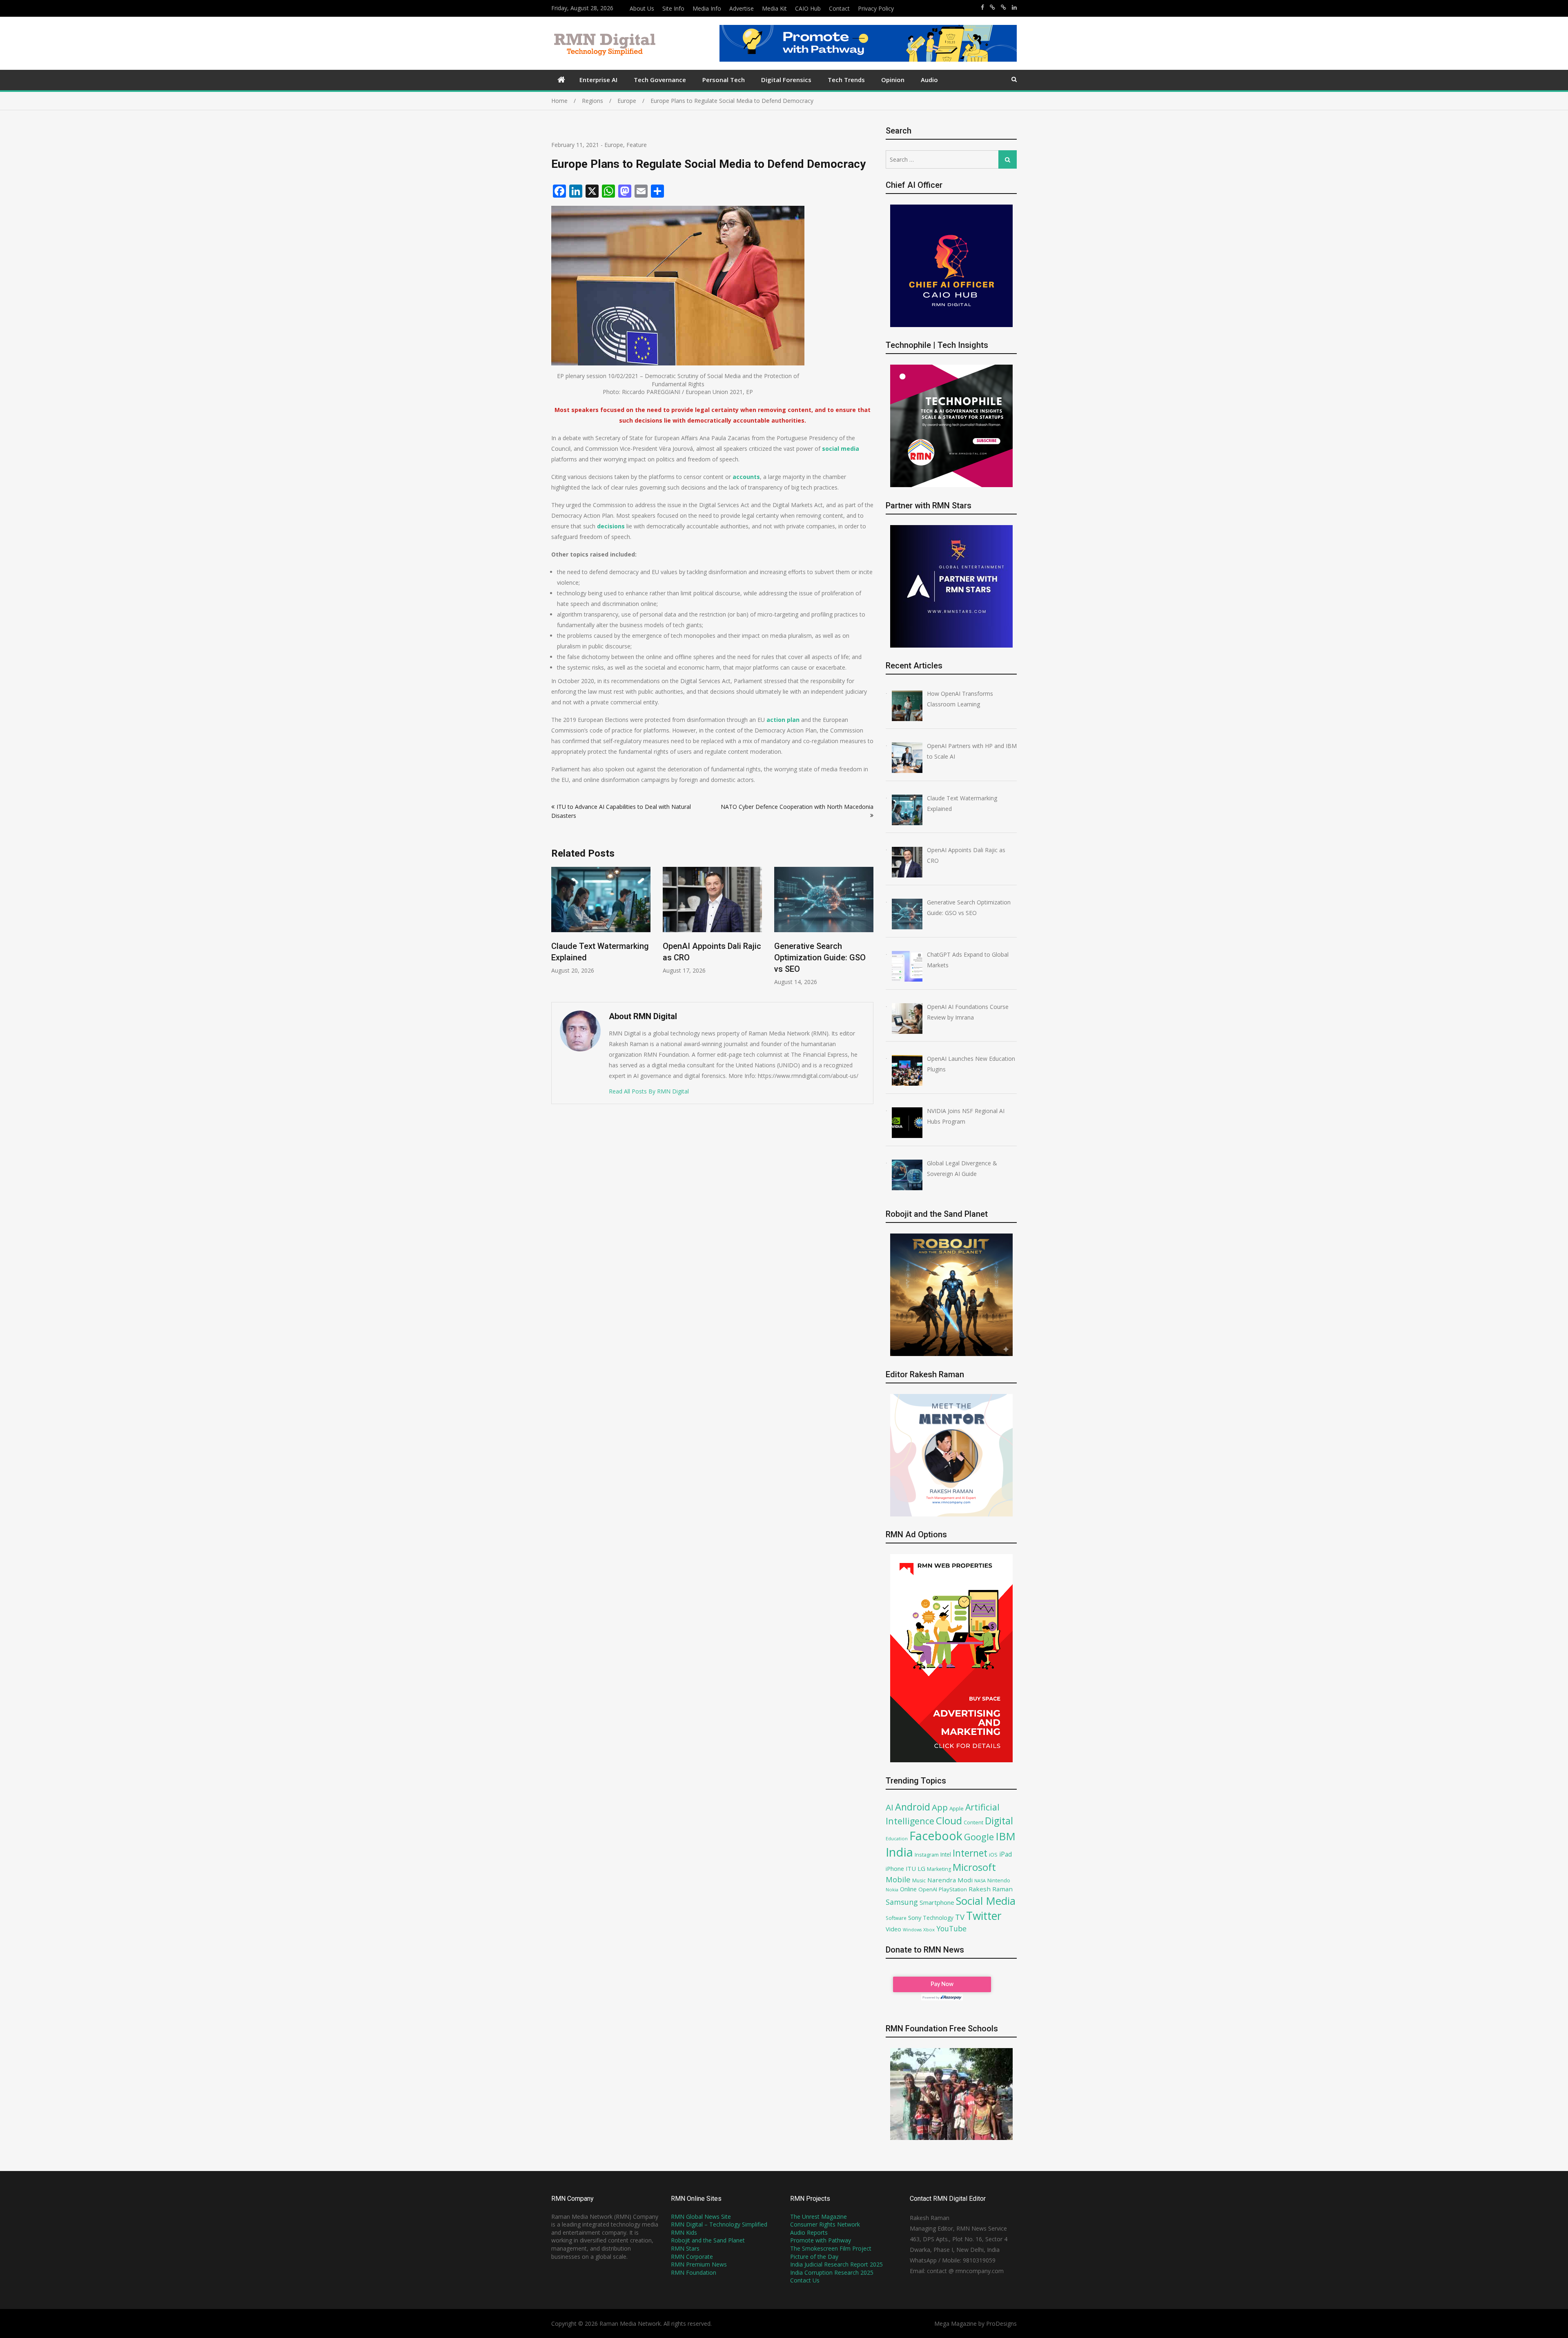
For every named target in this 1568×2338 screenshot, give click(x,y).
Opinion (893, 80)
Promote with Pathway (821, 2240)
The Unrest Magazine (819, 2217)
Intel (946, 1854)
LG (921, 1868)
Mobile (898, 1879)
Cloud (949, 1820)
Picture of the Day (814, 2257)
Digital (999, 1821)
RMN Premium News (699, 2264)
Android (913, 1807)
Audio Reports (809, 2232)
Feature (637, 145)
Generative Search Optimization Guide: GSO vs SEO (708, 957)
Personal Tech (724, 80)
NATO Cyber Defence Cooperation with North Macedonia (797, 807)
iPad (1006, 1854)
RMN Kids (684, 2232)
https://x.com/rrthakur (992, 7)
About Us (642, 8)
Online (908, 1889)
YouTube (951, 1928)
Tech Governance (660, 80)
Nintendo (999, 1880)
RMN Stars (685, 2248)
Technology (938, 1918)
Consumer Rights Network (825, 2224)
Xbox (929, 1929)
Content (973, 1822)
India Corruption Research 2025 (832, 2272)
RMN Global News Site (701, 2217)
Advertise (742, 8)
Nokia (892, 1889)
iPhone (895, 1868)
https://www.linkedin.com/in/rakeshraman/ (1014, 7)
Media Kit (774, 8)
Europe (614, 145)
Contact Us (805, 2280)
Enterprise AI (598, 80)
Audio (929, 80)
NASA (980, 1880)
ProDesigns (1001, 2324)
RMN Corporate (692, 2257)
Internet (970, 1853)
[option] (601, 921)
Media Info (707, 8)
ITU (911, 1868)
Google (979, 1837)
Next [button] (868, 930)
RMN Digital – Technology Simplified (719, 2224)
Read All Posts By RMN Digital (649, 1091)
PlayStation (953, 1889)
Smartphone (937, 1902)
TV (960, 1917)
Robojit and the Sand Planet (708, 2240)
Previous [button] (557, 930)
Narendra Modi (950, 1880)
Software (896, 1918)
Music (919, 1880)
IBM (1006, 1836)
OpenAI (928, 1889)
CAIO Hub (808, 8)
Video (893, 1929)
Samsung (902, 1902)
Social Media (986, 1901)
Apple (957, 1808)
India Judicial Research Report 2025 (836, 2264)
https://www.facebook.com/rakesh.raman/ (982, 7)
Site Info (673, 8)
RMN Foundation (694, 2272)
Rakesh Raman (991, 1889)
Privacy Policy (876, 8)
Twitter (984, 1916)
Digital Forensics (786, 80)
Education (897, 1838)
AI (890, 1807)
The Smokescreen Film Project (831, 2248)
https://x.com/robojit (1003, 7)
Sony (915, 1917)
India (899, 1852)
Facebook (936, 1836)
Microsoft (974, 1867)
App (940, 1807)
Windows (912, 1930)
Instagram (927, 1855)
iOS (993, 1855)
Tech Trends (846, 80)
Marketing (939, 1869)
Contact (839, 8)
